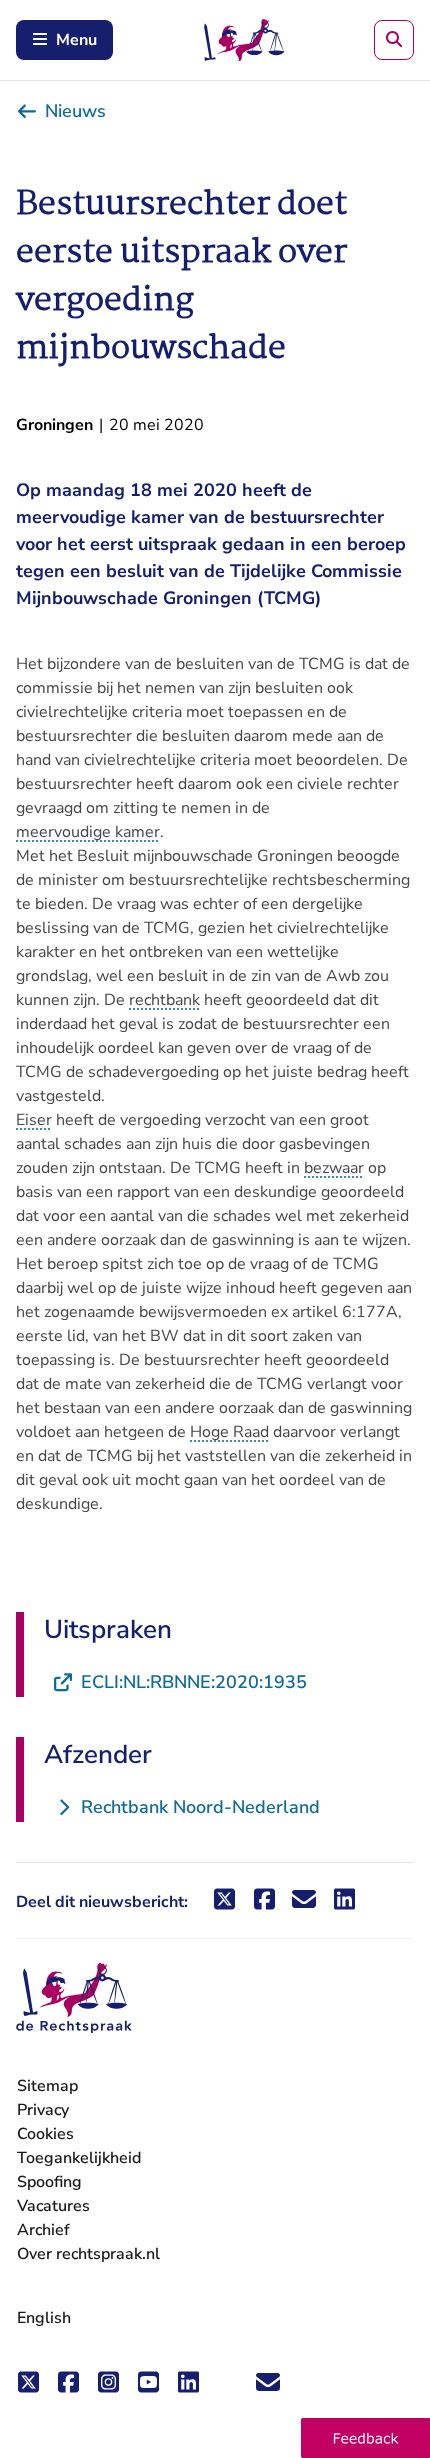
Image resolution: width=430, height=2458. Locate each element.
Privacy (43, 2110)
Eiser (34, 1120)
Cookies (45, 2134)
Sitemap (47, 2086)
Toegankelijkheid (79, 2158)
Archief (43, 2230)
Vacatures (53, 2206)
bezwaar (334, 1168)
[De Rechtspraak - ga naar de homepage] (74, 1998)
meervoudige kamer (88, 832)
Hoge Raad (229, 1432)
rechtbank (164, 1000)
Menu (76, 40)
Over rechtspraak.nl (88, 2254)
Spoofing (49, 2182)
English (44, 2318)
